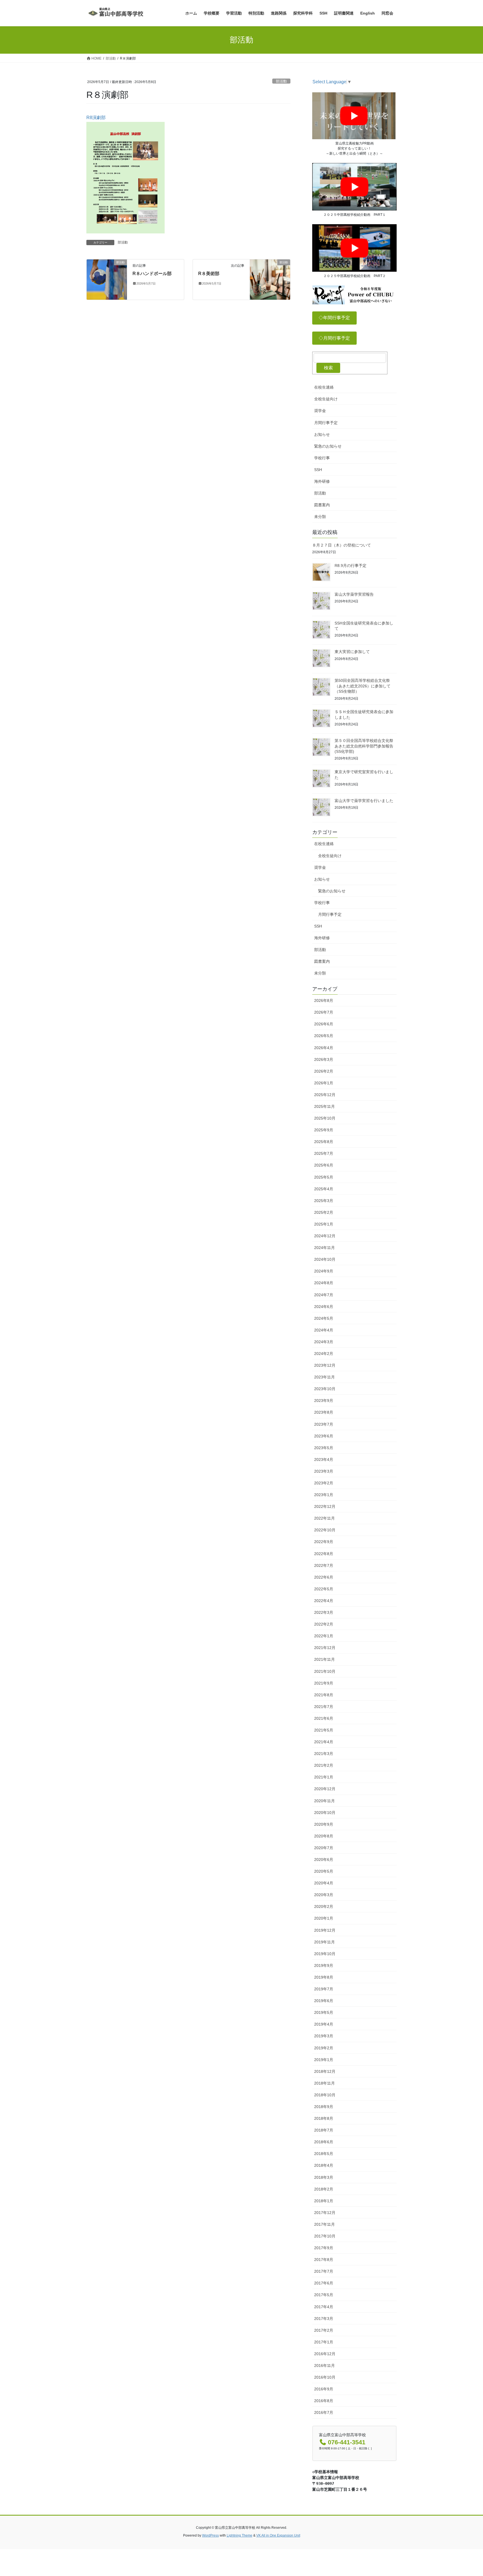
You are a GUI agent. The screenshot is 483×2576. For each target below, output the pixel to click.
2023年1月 (324, 1495)
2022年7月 (324, 1565)
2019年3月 (324, 2036)
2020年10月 (325, 1813)
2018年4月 (324, 2165)
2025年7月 (324, 1153)
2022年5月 (324, 1589)
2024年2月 (324, 1354)
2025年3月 (324, 1201)
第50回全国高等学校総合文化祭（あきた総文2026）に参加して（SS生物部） (363, 686)
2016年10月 (325, 2377)
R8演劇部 (96, 118)
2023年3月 (324, 1471)
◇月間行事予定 (334, 338)
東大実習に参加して (352, 652)
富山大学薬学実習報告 (354, 594)
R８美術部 (209, 274)
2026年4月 (324, 1048)
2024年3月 (324, 1342)
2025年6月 (324, 1165)
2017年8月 (324, 2260)
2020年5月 (324, 1871)
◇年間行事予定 (334, 318)
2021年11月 (325, 1659)
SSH (318, 470)
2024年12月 (325, 1236)
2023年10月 (325, 1389)
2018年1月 (324, 2201)
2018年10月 (325, 2095)
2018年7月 (324, 2130)
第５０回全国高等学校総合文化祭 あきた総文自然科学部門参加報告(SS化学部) (364, 746)
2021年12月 (325, 1648)
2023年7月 (324, 1424)
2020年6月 (324, 1860)
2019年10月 (325, 1954)
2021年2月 (324, 1765)
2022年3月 (324, 1612)
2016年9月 (324, 2389)
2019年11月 (325, 1942)
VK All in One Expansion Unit (278, 2535)
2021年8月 (324, 1695)
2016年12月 (325, 2354)
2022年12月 (325, 1506)
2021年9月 (324, 1683)
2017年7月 (324, 2271)
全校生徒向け (326, 399)
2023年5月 (324, 1448)
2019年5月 (324, 2012)
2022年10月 (325, 1530)
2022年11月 (325, 1518)
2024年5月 (324, 1318)
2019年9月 (324, 1965)
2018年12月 (325, 2071)
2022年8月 (324, 1554)
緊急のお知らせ (328, 446)
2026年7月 (324, 1012)
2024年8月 (324, 1283)
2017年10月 (325, 2236)
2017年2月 (324, 2330)
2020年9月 (324, 1824)
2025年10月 (325, 1118)
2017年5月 (324, 2295)
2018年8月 (324, 2118)
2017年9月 (324, 2248)
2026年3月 (324, 1059)
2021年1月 (324, 1777)
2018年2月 (324, 2189)
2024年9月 (324, 1271)
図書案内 (322, 505)
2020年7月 (324, 1848)
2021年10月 (325, 1671)
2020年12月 (325, 1789)
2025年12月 (325, 1095)
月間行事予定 (326, 423)
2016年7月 (324, 2412)
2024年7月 (324, 1295)
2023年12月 (325, 1365)
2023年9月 (324, 1401)
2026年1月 (324, 1083)
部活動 (281, 81)
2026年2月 (324, 1071)
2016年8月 (324, 2401)
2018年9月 (324, 2107)
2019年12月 (325, 1930)
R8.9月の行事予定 (351, 566)
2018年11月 (325, 2083)
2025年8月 (324, 1142)
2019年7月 (324, 1989)
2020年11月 (325, 1801)
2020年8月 (324, 1836)
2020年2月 (324, 1906)
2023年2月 (324, 1483)
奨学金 (320, 411)
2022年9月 (324, 1542)
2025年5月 (324, 1177)
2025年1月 (324, 1224)
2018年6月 (324, 2142)
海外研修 (322, 481)
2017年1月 (324, 2342)
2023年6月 (324, 1436)
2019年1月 (324, 2060)
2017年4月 (324, 2307)
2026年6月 (324, 1024)
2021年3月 (324, 1754)
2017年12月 (325, 2213)
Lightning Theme (240, 2535)
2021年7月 (324, 1707)
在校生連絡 (324, 387)
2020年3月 (324, 1895)
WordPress (210, 2535)
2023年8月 (324, 1412)
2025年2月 (324, 1212)
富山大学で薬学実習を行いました (364, 801)
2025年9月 (324, 1130)
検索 (328, 368)
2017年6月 (324, 2283)
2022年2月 (324, 1624)
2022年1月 (324, 1636)
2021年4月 (324, 1742)
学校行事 (322, 458)
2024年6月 (324, 1307)
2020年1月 (324, 1918)
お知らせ (322, 434)
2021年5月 (324, 1730)
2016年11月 (325, 2366)
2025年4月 (324, 1189)
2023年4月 (324, 1460)
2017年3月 (324, 2319)
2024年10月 (325, 1259)
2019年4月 (324, 2024)
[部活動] (107, 279)
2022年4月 (324, 1601)
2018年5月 (324, 2154)
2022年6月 (324, 1577)
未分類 (320, 517)
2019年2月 (324, 2048)
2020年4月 (324, 1883)
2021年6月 (324, 1718)
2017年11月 (325, 2224)
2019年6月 (324, 2001)
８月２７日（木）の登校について (342, 545)
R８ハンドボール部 (152, 274)
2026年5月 (324, 1036)
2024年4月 (324, 1330)
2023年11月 (325, 1377)
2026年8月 (324, 1000)
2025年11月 (325, 1106)
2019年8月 (324, 1977)
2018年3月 (324, 2177)
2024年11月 (325, 1248)
